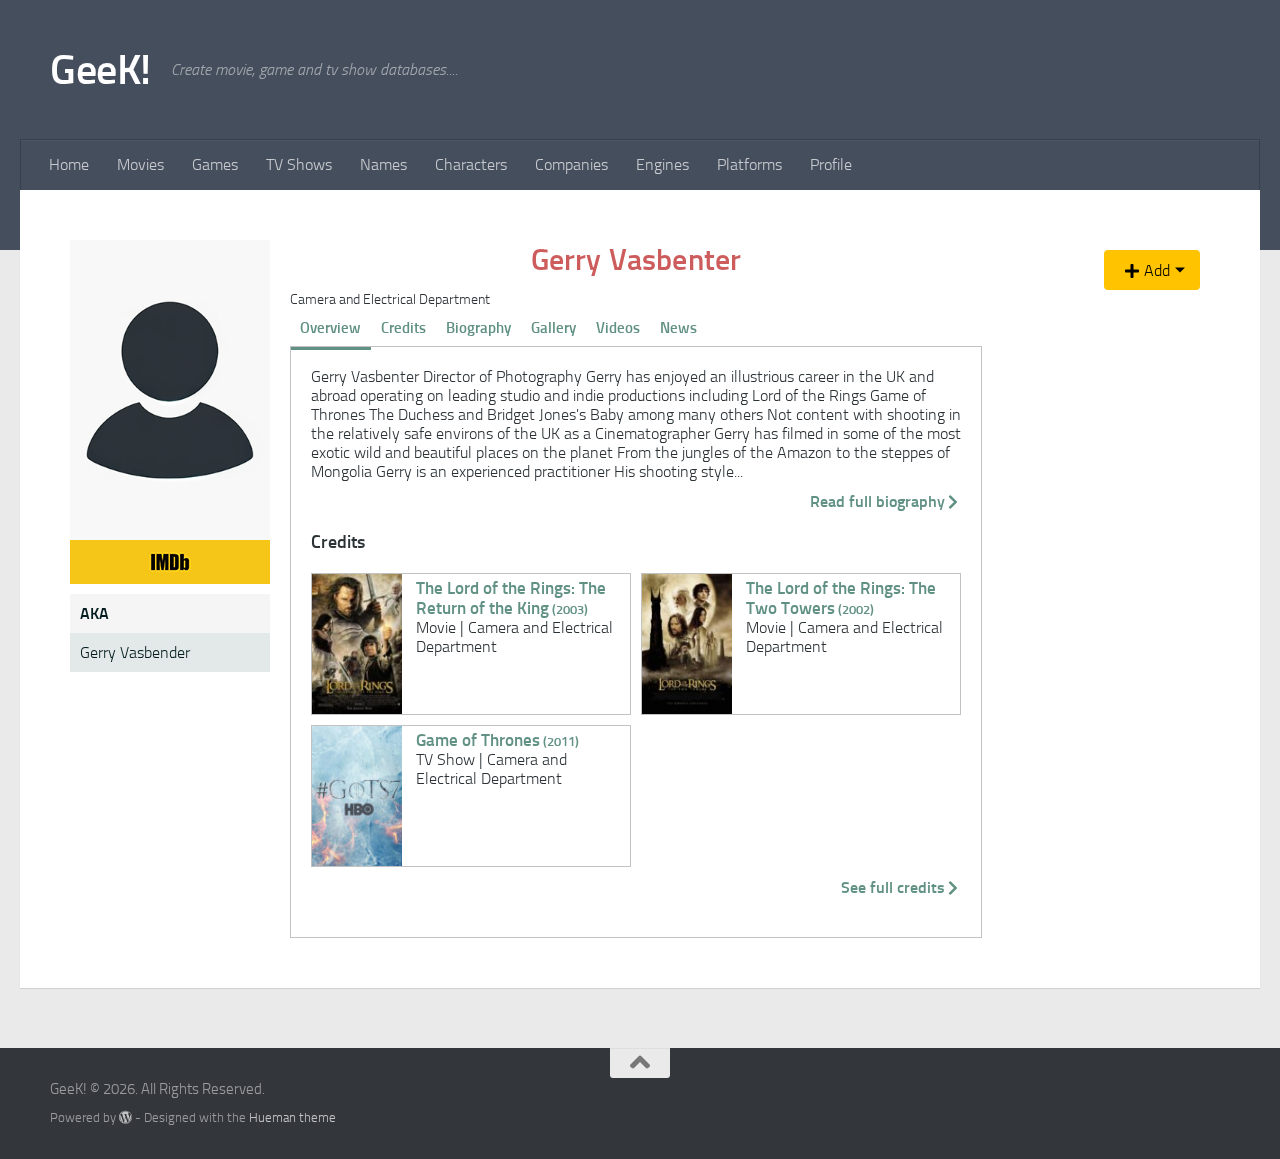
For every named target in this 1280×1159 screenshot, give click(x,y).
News (678, 328)
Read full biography (877, 501)
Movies (140, 164)
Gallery (553, 328)
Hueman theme (292, 1117)
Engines (662, 164)
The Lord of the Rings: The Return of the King (511, 598)
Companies (571, 164)
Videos (618, 328)
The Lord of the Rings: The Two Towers (841, 598)
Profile (831, 164)
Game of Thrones (497, 740)
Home (69, 164)
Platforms (749, 164)
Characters (471, 164)
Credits (403, 328)
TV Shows (299, 164)
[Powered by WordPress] (125, 1117)
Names (383, 164)
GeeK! (100, 70)
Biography (478, 328)
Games (215, 164)
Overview (330, 328)
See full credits (893, 887)
